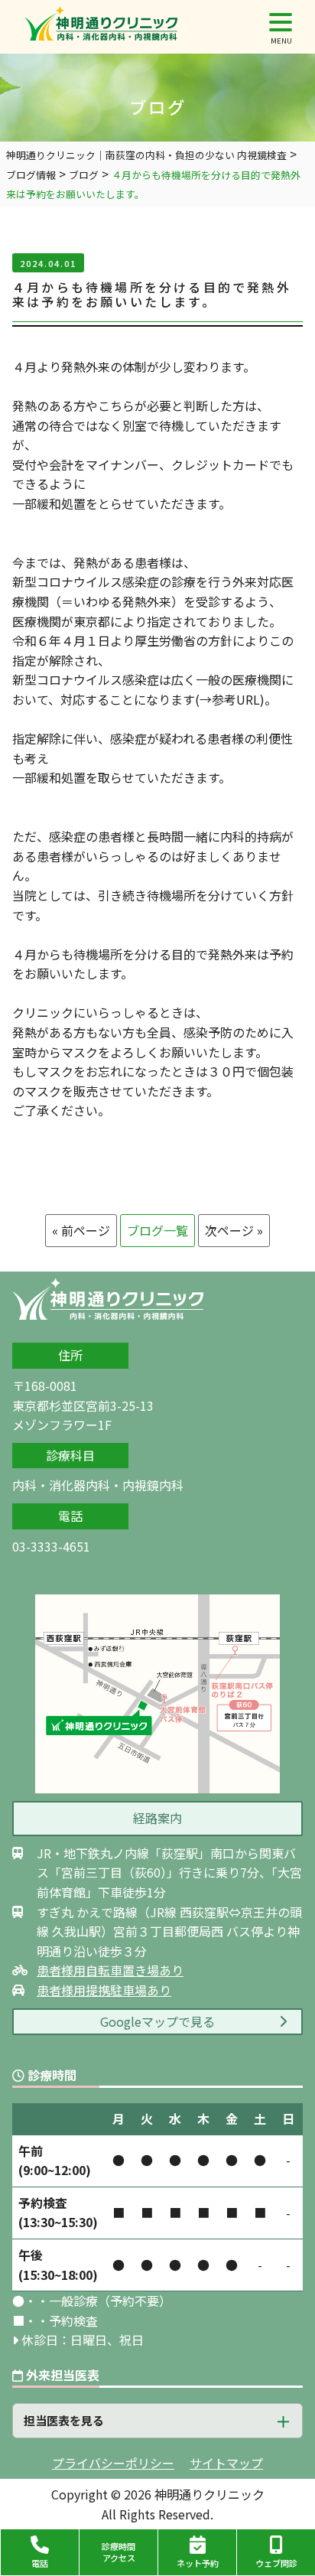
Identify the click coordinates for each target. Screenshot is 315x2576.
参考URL (236, 699)
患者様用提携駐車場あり (104, 1990)
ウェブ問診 (276, 2563)
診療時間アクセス (119, 2552)
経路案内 (157, 1818)
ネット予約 (198, 2563)
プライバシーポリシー (113, 2463)
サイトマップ (226, 2463)
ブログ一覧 (157, 1230)
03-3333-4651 (51, 1546)
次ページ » (234, 1230)
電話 (40, 2563)
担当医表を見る (64, 2420)
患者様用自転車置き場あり (110, 1970)
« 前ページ (81, 1230)
